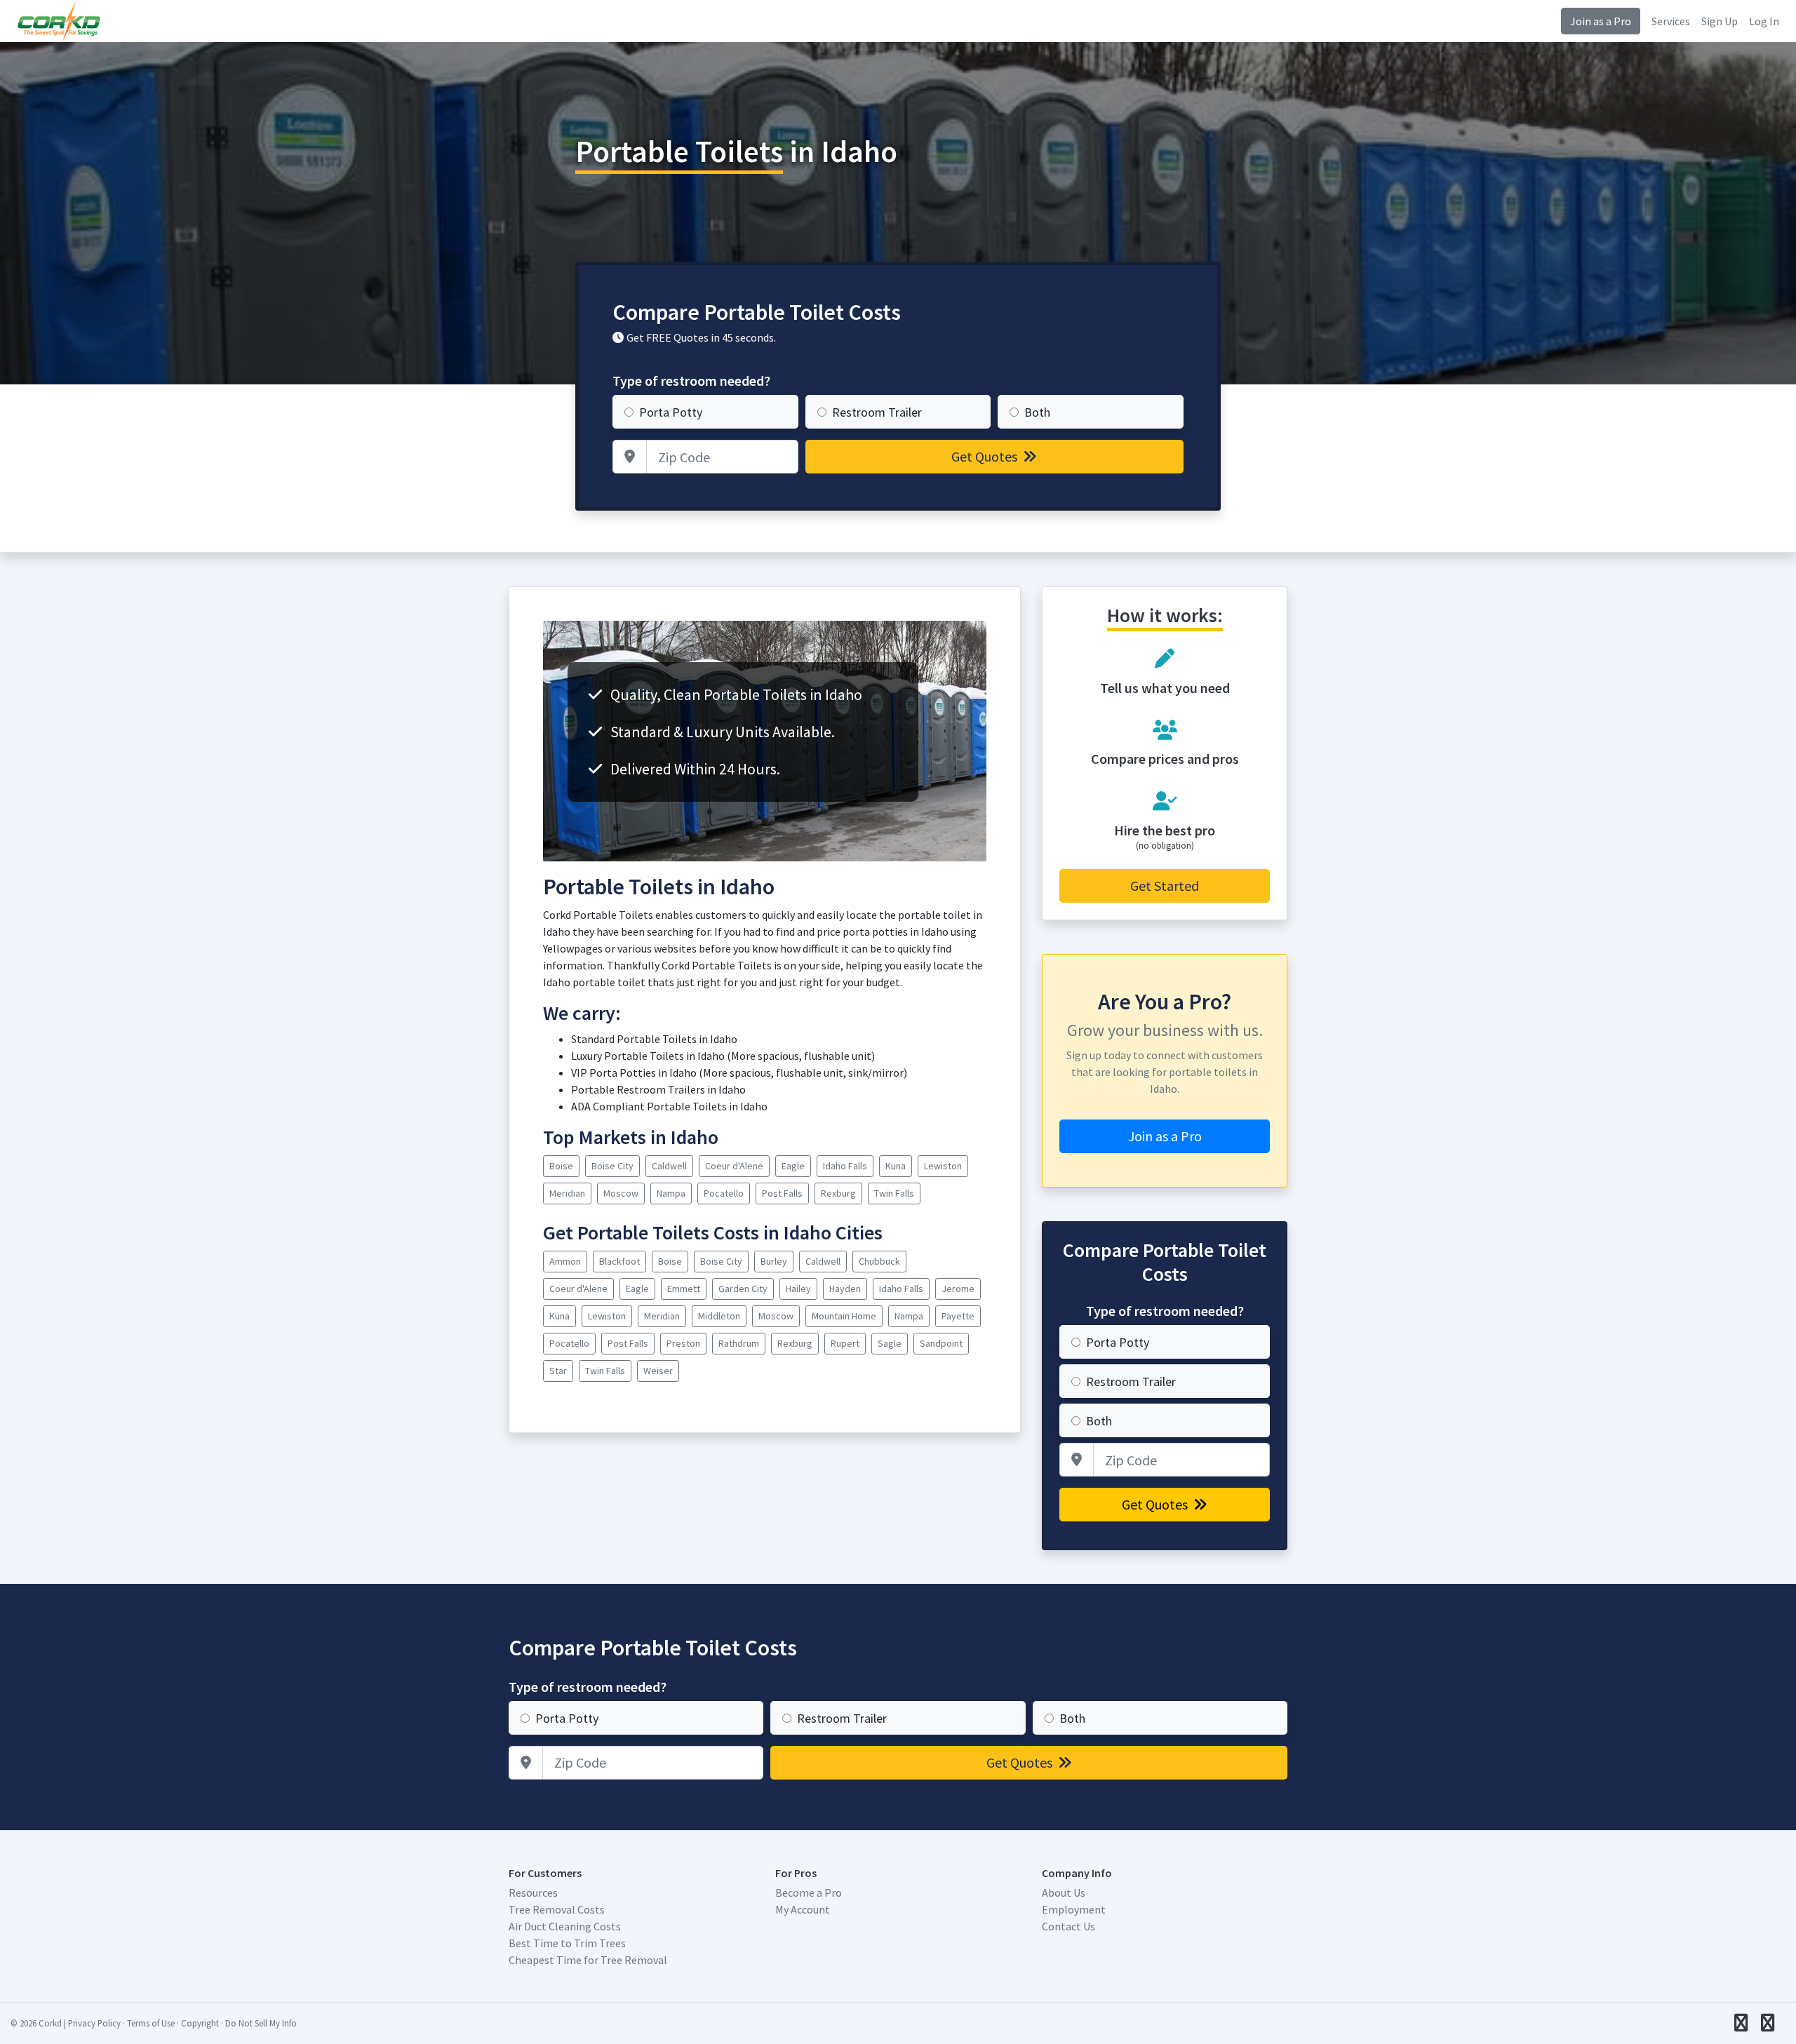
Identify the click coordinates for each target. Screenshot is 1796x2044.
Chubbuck (879, 1261)
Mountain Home (844, 1316)
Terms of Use (151, 2023)
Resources (533, 1892)
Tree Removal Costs (557, 1909)
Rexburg (838, 1193)
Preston (683, 1343)
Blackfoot (619, 1261)
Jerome (958, 1289)
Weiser (658, 1371)
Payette (958, 1316)
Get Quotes (986, 456)
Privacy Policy (94, 2023)
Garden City (743, 1289)
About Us (1064, 1892)
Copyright (200, 2023)
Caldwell (669, 1166)
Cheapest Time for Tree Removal (588, 1960)
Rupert (845, 1343)
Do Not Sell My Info (261, 2023)
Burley (774, 1261)
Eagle (793, 1166)
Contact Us (1068, 1926)
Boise (561, 1166)
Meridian (567, 1193)
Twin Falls (894, 1193)
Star (558, 1371)
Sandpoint (941, 1343)
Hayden (845, 1289)
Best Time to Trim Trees (567, 1943)
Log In (1764, 21)
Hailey (798, 1289)
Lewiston (943, 1166)
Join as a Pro (1601, 21)
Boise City (612, 1166)
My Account (803, 1909)
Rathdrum (739, 1343)
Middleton (719, 1316)
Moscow (621, 1193)
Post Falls (782, 1193)
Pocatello (724, 1193)
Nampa (671, 1193)
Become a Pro (809, 1892)
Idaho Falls (845, 1166)
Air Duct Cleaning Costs (565, 1926)
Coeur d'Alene (734, 1166)
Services (1671, 21)
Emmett (684, 1289)
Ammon (565, 1261)
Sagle (890, 1343)
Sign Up (1720, 21)
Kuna (896, 1166)
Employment (1074, 1909)
